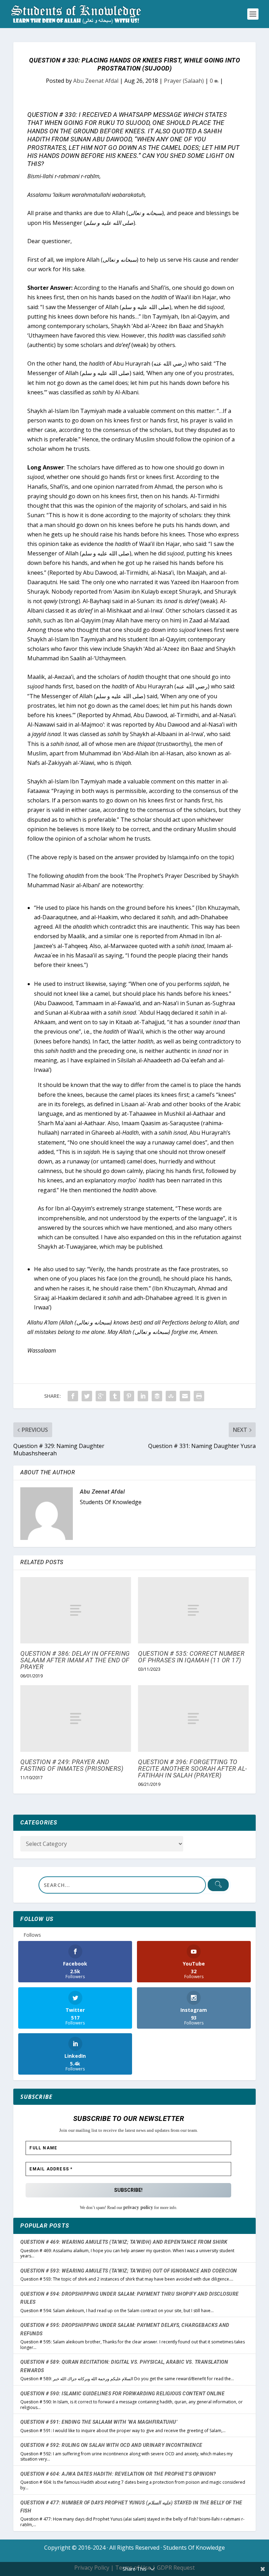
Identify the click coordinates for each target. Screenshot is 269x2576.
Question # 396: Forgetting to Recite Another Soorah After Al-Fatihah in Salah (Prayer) (193, 1769)
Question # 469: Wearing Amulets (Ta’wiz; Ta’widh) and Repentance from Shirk (124, 2242)
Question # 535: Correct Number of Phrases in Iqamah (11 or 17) (191, 1657)
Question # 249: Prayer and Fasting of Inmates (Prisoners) (72, 1765)
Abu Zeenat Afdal (96, 81)
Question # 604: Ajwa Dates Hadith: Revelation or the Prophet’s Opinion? (118, 2474)
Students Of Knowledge (194, 2548)
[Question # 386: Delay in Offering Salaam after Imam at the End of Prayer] (76, 1610)
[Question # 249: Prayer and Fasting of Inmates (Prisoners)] (76, 1718)
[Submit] (218, 1885)
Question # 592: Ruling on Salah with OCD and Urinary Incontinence (111, 2445)
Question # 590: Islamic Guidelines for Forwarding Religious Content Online (122, 2394)
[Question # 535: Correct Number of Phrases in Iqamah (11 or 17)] (193, 1610)
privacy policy (138, 2207)
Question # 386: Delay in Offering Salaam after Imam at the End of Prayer (75, 1660)
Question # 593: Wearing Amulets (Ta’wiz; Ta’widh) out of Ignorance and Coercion (129, 2271)
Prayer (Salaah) (184, 81)
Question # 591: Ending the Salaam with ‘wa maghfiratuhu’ (99, 2422)
